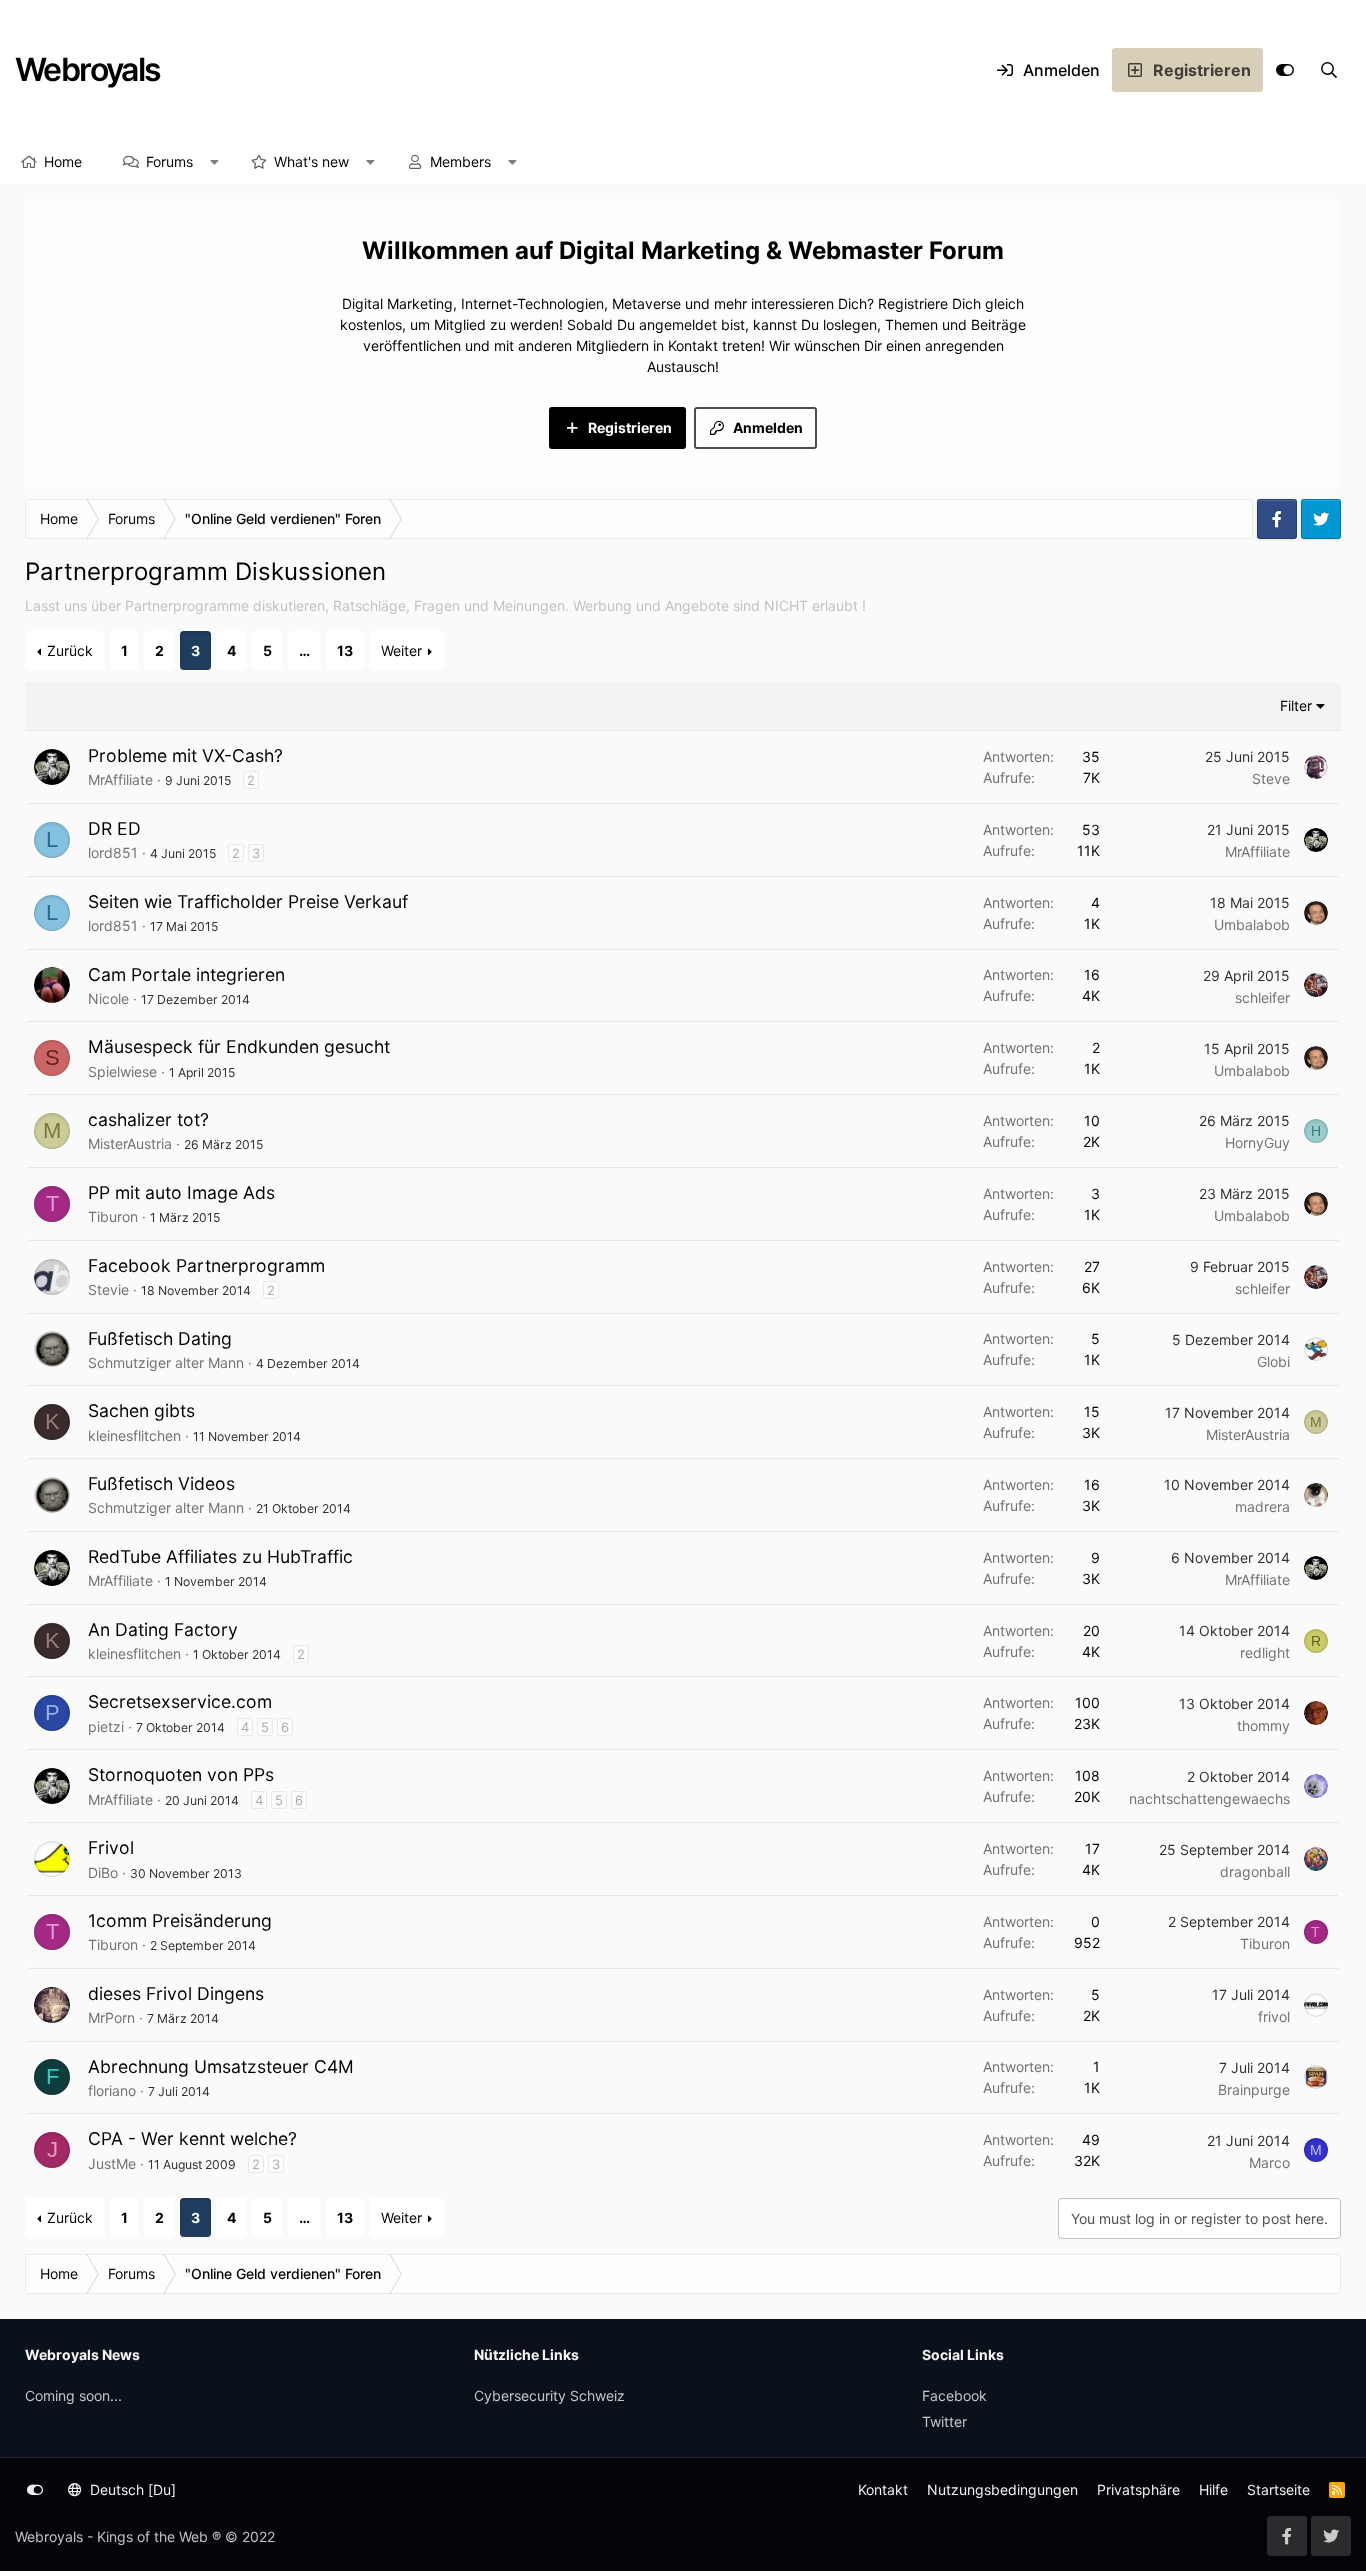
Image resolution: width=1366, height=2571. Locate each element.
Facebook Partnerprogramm (206, 1265)
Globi (1273, 1361)
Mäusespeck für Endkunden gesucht (239, 1046)
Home (63, 161)
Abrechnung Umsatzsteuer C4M (221, 2066)
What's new (311, 161)
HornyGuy (1257, 1142)
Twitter (944, 2421)
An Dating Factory (163, 1629)
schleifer (1262, 997)
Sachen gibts (141, 1410)
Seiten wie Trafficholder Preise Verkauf (248, 901)
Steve (1271, 778)
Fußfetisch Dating (160, 1338)
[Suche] (1329, 70)
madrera (1262, 1506)
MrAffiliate (120, 779)
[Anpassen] (1285, 70)
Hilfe (1213, 2489)
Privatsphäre (1138, 2489)
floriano (112, 2090)
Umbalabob (1252, 924)
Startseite (1278, 2489)
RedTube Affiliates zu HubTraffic (220, 1556)
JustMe (112, 2163)
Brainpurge (1254, 2089)
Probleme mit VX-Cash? (185, 755)
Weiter (401, 650)
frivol (1274, 2016)
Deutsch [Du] (131, 2489)
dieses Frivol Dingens (176, 1993)
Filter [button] (1296, 705)
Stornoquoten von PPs (181, 1774)
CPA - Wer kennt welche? (192, 2138)
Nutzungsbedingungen (1002, 2489)
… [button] (304, 650)
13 (345, 650)
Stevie (108, 1289)
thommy (1263, 1725)
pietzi (106, 1726)
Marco (1269, 2162)
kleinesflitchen (134, 1435)
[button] (215, 162)
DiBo (103, 1872)
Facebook (954, 2395)
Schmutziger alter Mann (166, 1362)
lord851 (113, 852)
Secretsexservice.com (180, 1701)
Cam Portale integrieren (186, 974)
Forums (169, 161)
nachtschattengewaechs (1209, 1798)
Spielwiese (122, 1071)
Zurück (70, 650)
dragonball (1255, 1871)
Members (460, 161)
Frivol (111, 1847)
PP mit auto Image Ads (181, 1192)
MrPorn (111, 2017)
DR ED (114, 828)
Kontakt (883, 2489)
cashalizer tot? (148, 1119)
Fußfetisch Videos (161, 1483)
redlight (1265, 1652)
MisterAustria (130, 1143)
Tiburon (113, 1216)
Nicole (108, 998)
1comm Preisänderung (180, 1920)
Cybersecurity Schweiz (549, 2395)
